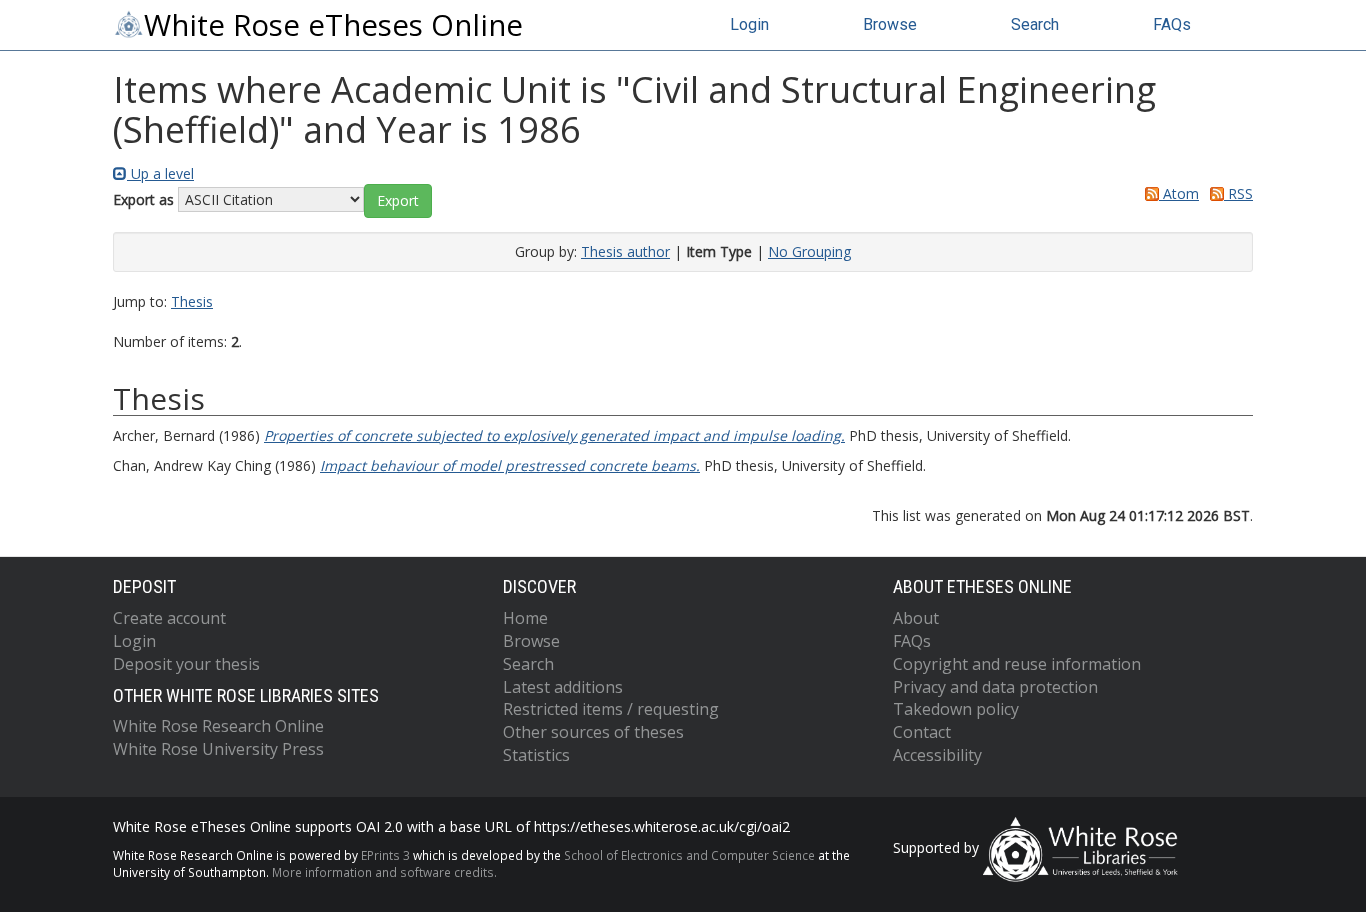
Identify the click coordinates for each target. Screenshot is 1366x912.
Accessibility (937, 755)
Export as (143, 199)
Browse (890, 24)
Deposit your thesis (186, 664)
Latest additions (563, 687)
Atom (1179, 193)
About (916, 618)
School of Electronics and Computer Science (689, 855)
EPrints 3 (385, 855)
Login (749, 24)
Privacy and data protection (995, 687)
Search (1035, 24)
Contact (922, 732)
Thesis (192, 301)
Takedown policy (956, 709)
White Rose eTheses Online (333, 25)
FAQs (1172, 24)
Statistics (536, 755)
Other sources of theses (593, 732)
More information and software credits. (384, 872)
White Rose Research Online (218, 726)
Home (525, 618)
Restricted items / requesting (611, 709)
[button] (398, 201)
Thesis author (625, 251)
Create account (169, 618)
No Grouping (809, 251)
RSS (1238, 193)
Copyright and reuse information (1017, 664)
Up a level (160, 173)
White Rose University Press (218, 749)
